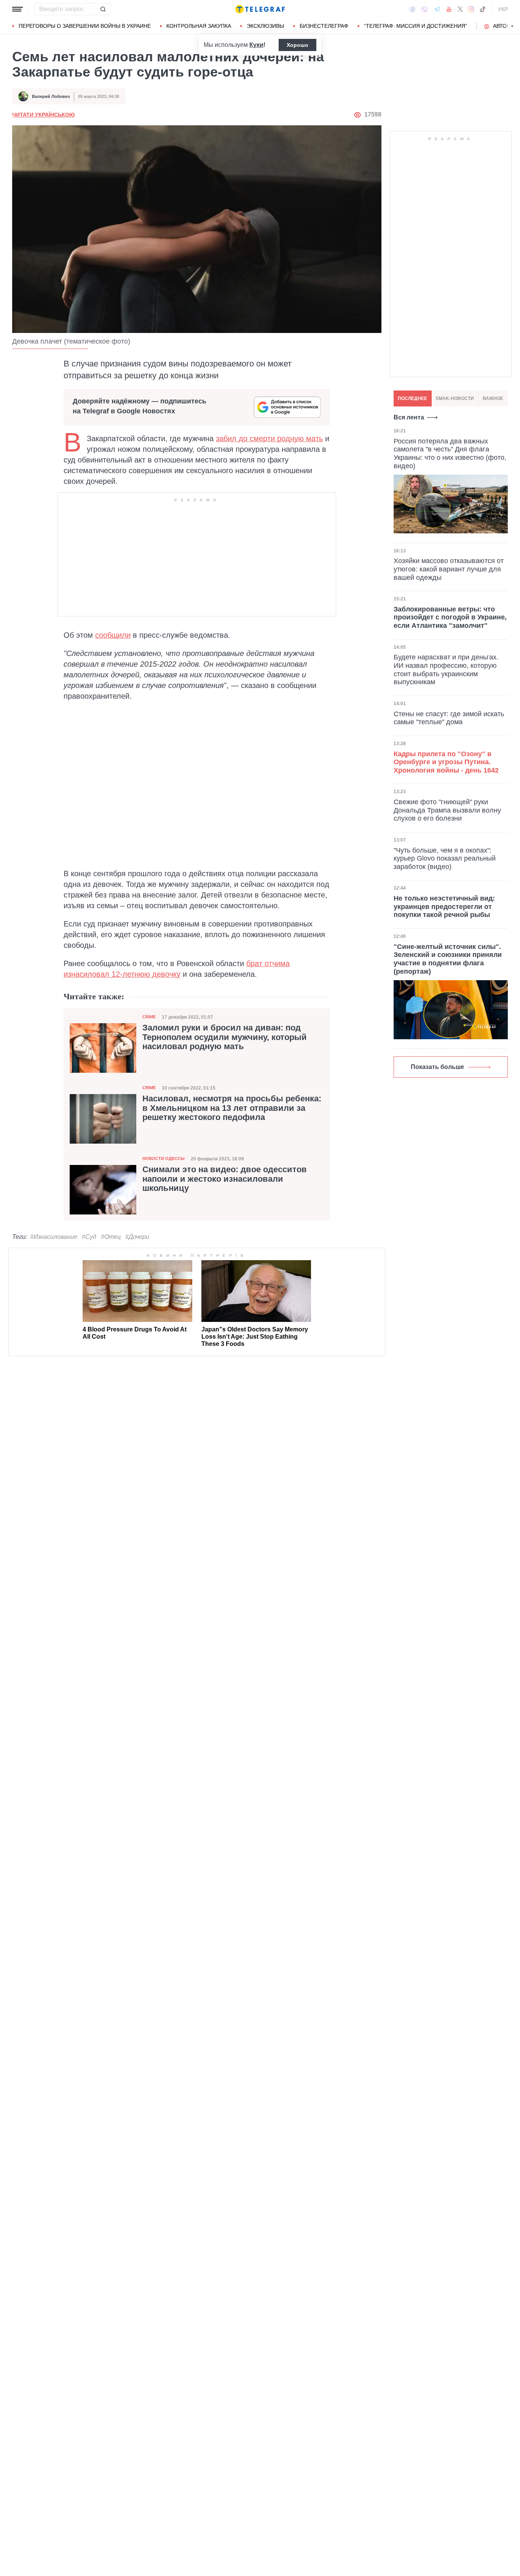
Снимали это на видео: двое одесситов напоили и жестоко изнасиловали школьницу (225, 1179)
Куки (256, 45)
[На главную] (260, 9)
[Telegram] (437, 9)
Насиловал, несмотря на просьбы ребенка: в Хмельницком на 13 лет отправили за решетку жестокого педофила (232, 1108)
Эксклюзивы (265, 26)
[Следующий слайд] (512, 26)
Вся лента (409, 417)
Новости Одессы (163, 1158)
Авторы (504, 26)
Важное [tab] (493, 398)
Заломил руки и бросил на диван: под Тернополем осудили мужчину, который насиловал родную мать (225, 1037)
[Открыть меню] (18, 9)
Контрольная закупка (199, 26)
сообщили (113, 635)
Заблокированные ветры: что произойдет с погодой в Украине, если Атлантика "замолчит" (450, 617)
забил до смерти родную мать (269, 438)
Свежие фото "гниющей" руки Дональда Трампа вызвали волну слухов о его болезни (447, 810)
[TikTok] (483, 9)
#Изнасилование (54, 1237)
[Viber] (424, 9)
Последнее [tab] (412, 398)
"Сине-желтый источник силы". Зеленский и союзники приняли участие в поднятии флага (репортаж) (448, 959)
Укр (503, 9)
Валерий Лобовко (51, 96)
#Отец (111, 1237)
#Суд (89, 1237)
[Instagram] (471, 9)
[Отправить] (103, 9)
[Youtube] (449, 9)
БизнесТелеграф (324, 26)
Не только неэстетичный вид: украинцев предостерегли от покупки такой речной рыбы (444, 906)
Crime (149, 1017)
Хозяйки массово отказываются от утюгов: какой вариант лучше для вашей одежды (449, 569)
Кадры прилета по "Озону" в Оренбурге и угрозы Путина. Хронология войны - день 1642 (446, 762)
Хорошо (297, 45)
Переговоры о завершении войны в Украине (85, 26)
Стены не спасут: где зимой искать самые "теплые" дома (449, 718)
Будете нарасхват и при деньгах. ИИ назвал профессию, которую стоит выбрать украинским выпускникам (446, 670)
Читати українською (43, 115)
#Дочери (137, 1237)
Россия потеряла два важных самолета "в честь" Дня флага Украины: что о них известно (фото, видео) (450, 454)
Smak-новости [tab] (455, 398)
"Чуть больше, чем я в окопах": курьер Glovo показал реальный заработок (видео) (445, 858)
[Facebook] (412, 9)
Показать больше (437, 1067)
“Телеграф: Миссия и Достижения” (416, 26)
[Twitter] (460, 9)
